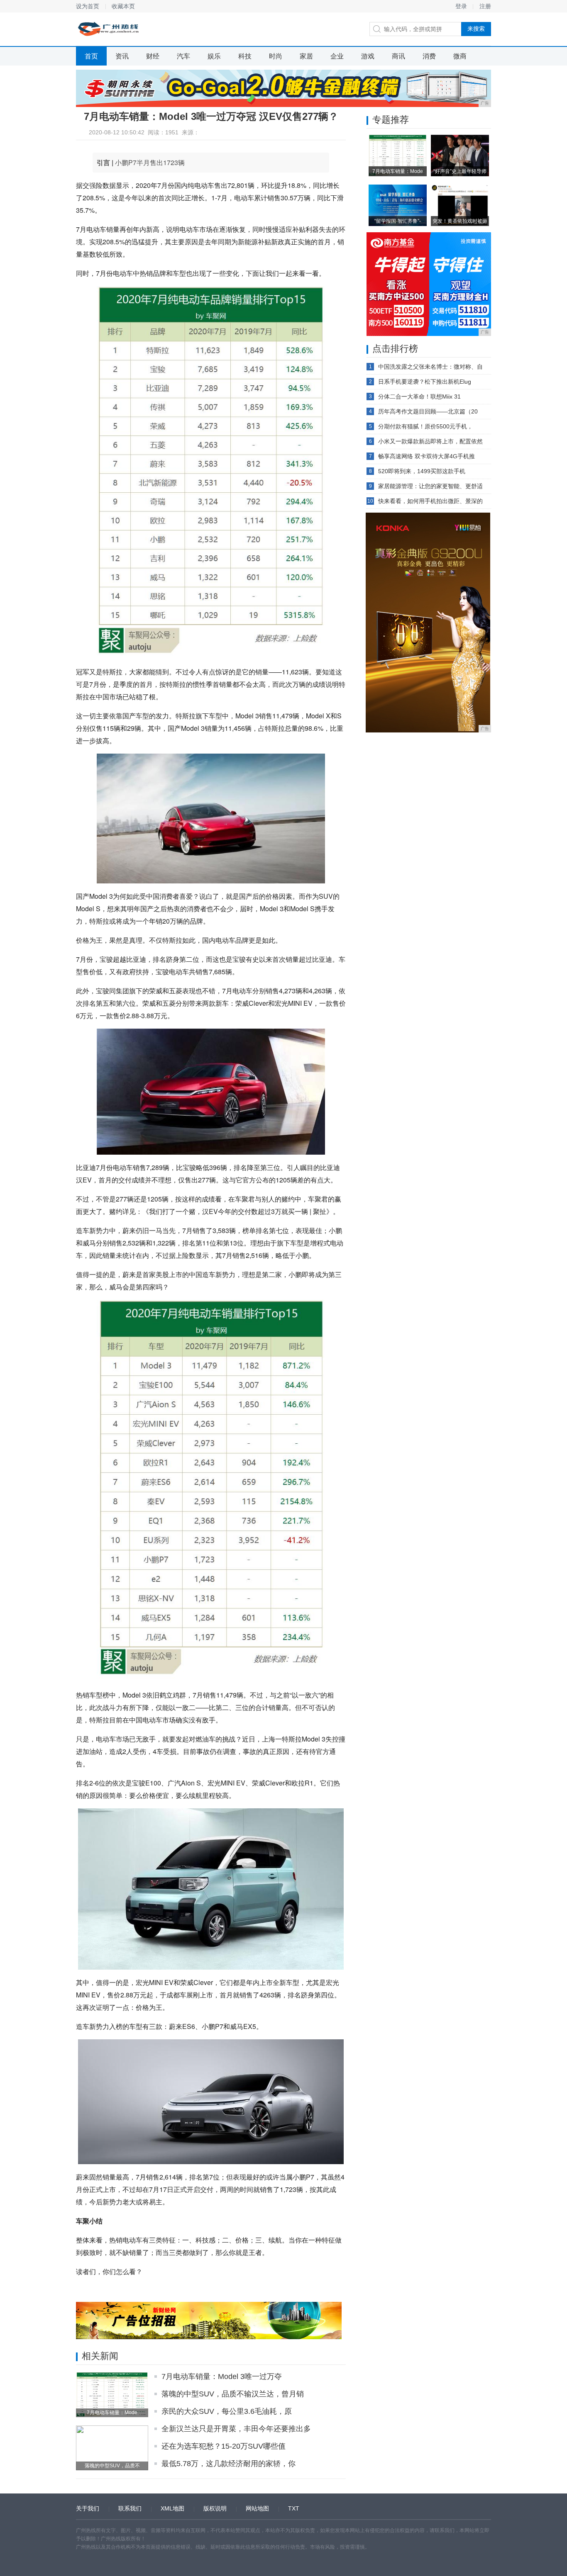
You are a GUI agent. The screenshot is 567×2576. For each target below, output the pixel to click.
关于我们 (88, 2508)
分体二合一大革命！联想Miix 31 (419, 396)
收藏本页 (123, 6)
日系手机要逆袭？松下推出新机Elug (425, 382)
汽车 (183, 56)
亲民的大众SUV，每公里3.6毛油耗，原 (227, 2411)
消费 (429, 56)
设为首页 (88, 6)
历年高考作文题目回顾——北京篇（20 (428, 411)
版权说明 (215, 2508)
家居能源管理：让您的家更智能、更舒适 (430, 486)
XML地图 (172, 2508)
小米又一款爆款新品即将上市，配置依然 (430, 441)
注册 (485, 6)
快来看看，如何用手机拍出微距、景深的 (430, 501)
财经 (153, 56)
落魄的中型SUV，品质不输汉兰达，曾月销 (233, 2394)
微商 (460, 56)
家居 (306, 56)
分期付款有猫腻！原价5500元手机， (425, 426)
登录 (461, 6)
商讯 (398, 56)
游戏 (368, 56)
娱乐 (214, 56)
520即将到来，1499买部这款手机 (422, 471)
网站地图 (257, 2508)
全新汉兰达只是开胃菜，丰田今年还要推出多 (236, 2429)
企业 (337, 56)
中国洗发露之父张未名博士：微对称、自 (430, 367)
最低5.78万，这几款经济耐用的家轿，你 (229, 2464)
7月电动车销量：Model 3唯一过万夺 (222, 2377)
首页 (91, 56)
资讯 (122, 56)
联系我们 (130, 2508)
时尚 (276, 56)
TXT (294, 2508)
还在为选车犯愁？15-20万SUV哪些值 (224, 2446)
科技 (245, 56)
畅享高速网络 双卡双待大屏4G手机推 (426, 456)
